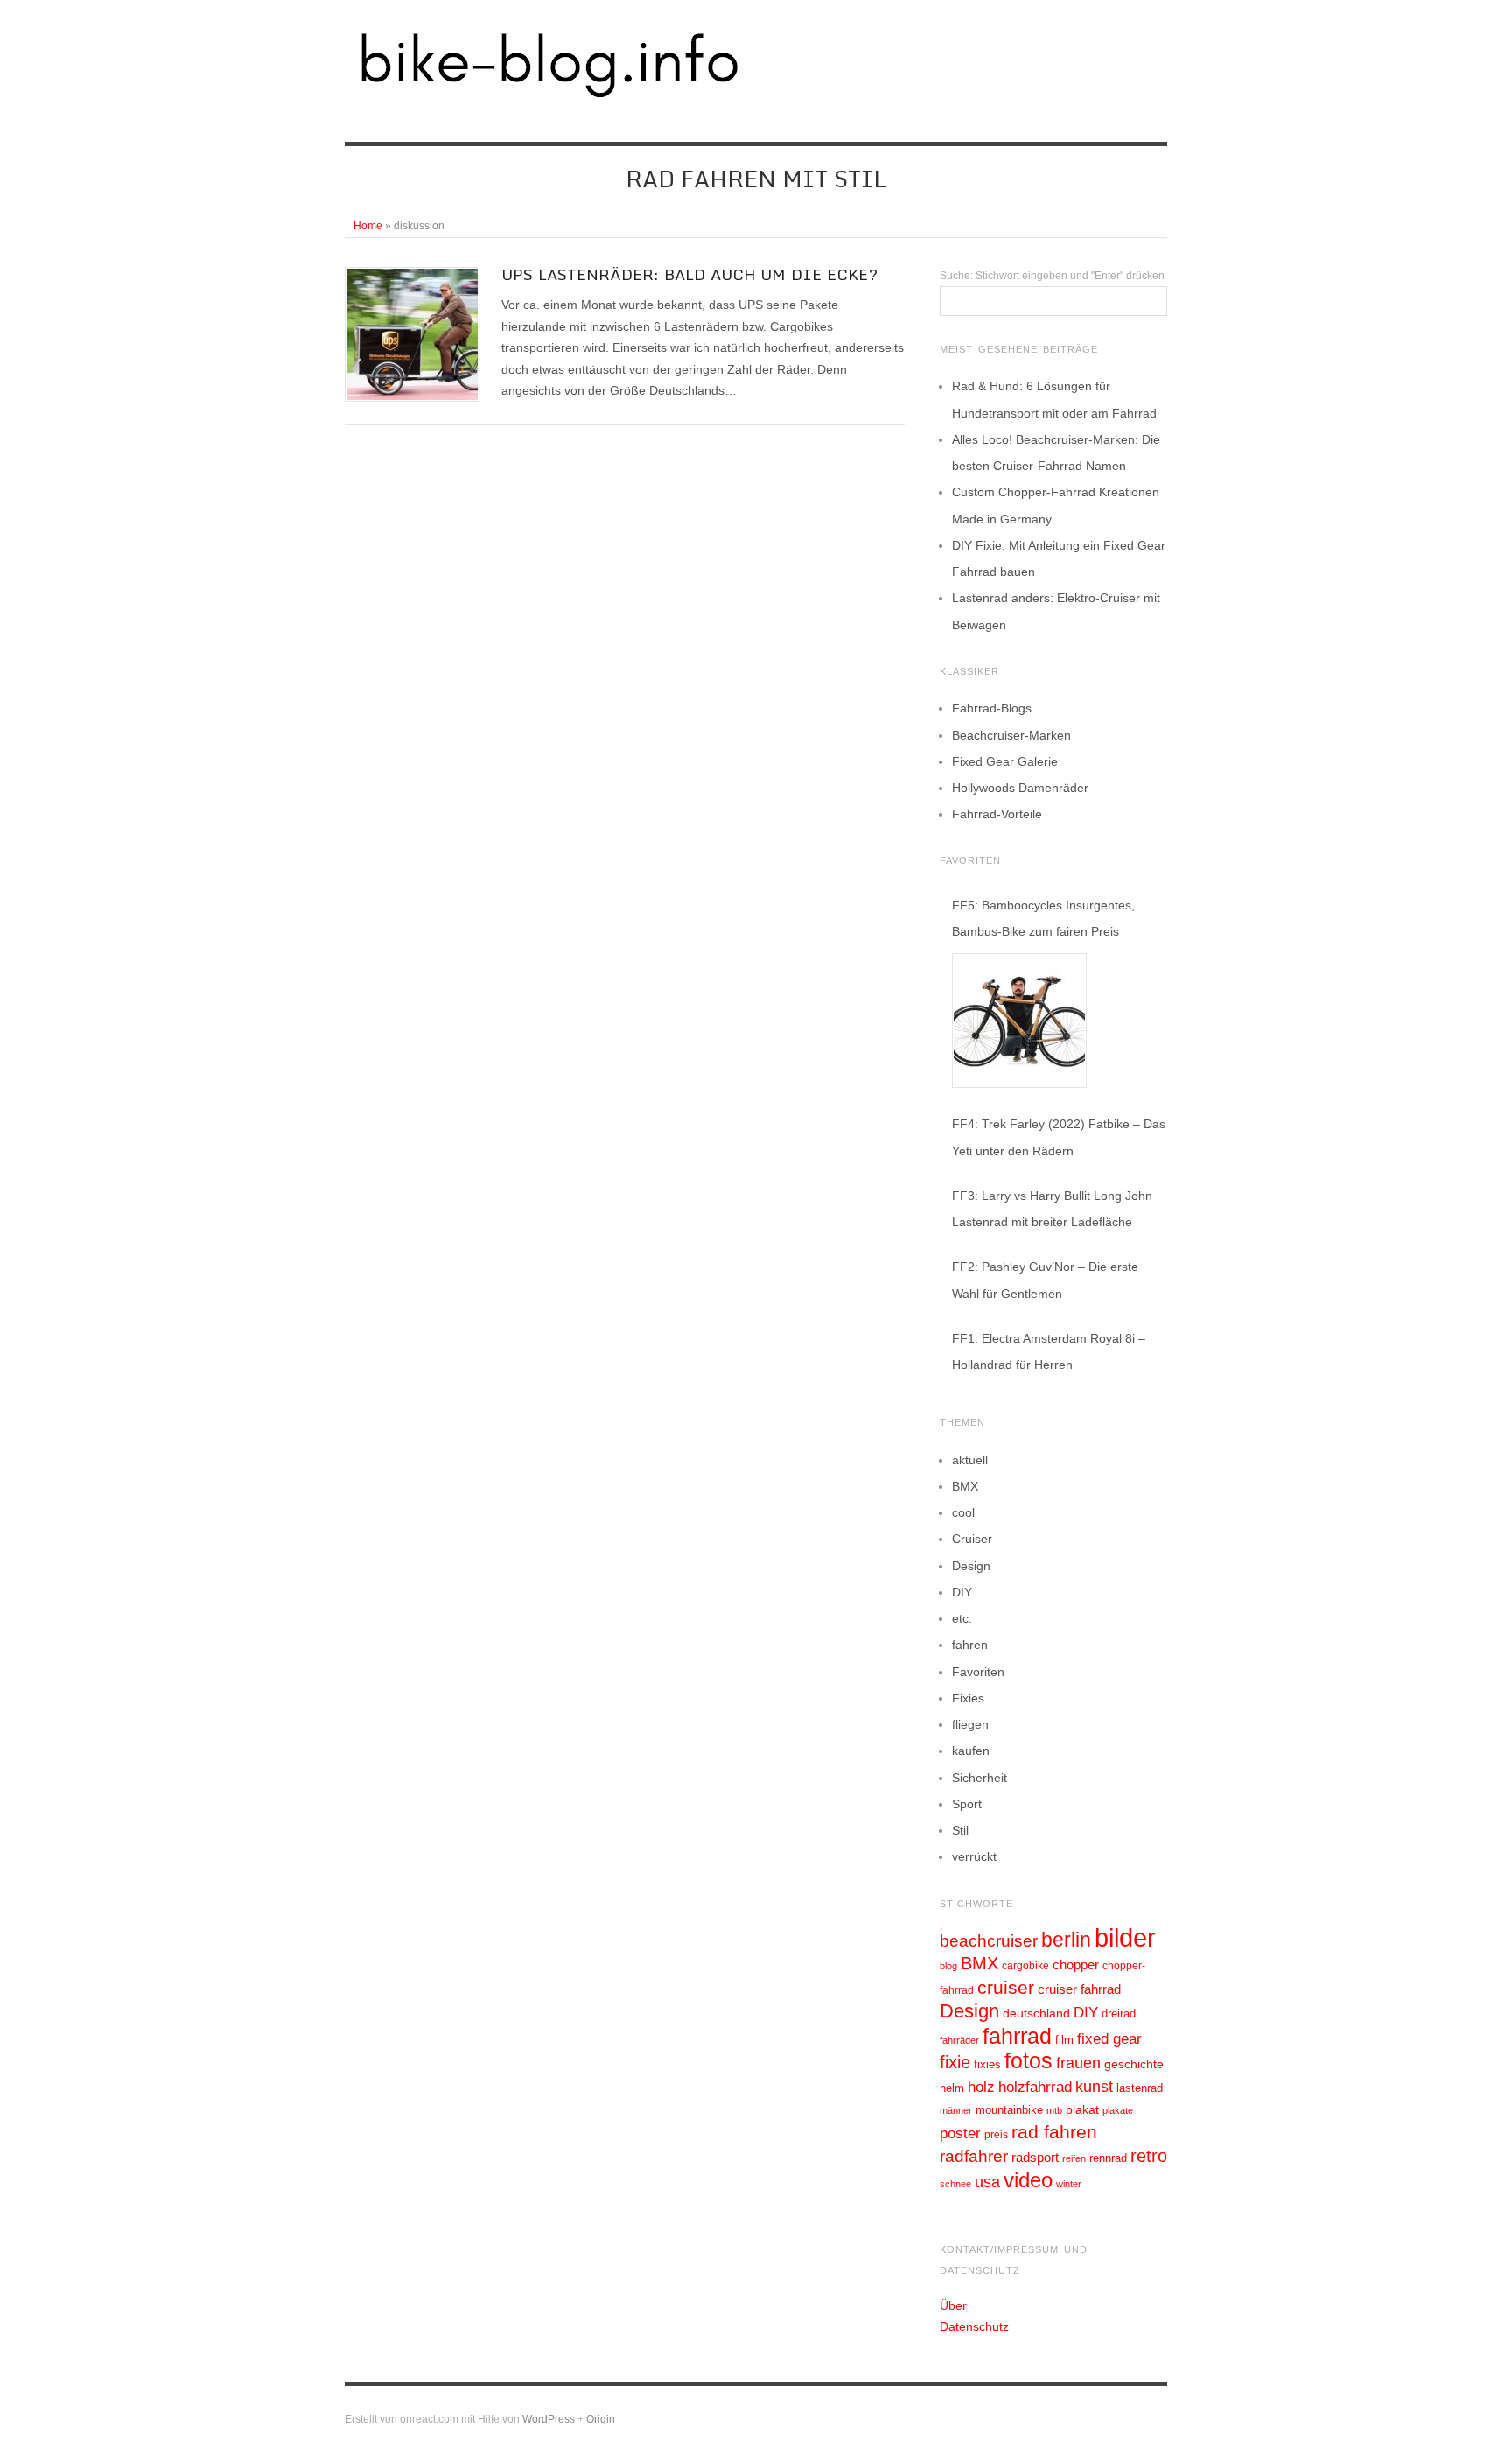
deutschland (1036, 2013)
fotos (1029, 2061)
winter (1069, 2184)
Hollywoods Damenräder (1020, 788)
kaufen (971, 1751)
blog (948, 1966)
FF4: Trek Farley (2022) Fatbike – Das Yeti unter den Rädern (1059, 1137)
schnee (955, 2184)
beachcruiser (989, 1940)
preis (996, 2135)
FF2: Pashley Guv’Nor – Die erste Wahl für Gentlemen (1045, 1280)
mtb (1054, 2110)
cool (963, 1512)
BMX (965, 1486)
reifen (1074, 2158)
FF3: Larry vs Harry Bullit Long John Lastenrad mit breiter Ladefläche (1052, 1209)
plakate (1118, 2110)
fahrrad (1017, 2036)
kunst (1094, 2087)
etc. (962, 1618)
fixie (955, 2062)
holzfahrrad (1035, 2087)
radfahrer (974, 2156)
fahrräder (959, 2040)
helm (952, 2088)
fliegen (970, 1724)
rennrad (1108, 2158)
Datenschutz (974, 2326)
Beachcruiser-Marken (1011, 735)
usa (987, 2182)
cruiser (1006, 1987)
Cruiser (972, 1539)
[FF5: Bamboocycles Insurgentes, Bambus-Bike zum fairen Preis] (1019, 1021)
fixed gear (1109, 2039)
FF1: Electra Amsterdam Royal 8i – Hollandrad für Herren (1049, 1351)
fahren (970, 1645)
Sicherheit (980, 1778)
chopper (1076, 1965)
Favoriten (978, 1672)
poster (960, 2133)
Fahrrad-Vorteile (997, 814)
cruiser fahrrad (1079, 1989)
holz (981, 2087)
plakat (1082, 2109)
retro (1149, 2156)
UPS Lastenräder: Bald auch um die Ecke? (689, 274)
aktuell (970, 1460)
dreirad (1119, 2014)
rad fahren (1054, 2132)
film (1064, 2040)
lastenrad (1140, 2088)
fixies (987, 2064)
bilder (1125, 1937)
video (1028, 2180)
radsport (1035, 2157)
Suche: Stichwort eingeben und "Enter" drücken (1052, 276)
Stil (960, 1830)
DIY (962, 1592)
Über (953, 2305)
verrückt (974, 1856)
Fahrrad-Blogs (992, 708)
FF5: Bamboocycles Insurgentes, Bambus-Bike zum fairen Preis (1043, 918)
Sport (967, 1804)
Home (368, 226)
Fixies (968, 1698)
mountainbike (1009, 2110)
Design (971, 1566)
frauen (1078, 2063)
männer (956, 2110)
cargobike (1025, 1966)
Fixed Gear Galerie (1005, 761)
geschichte (1134, 2064)
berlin (1066, 1940)
